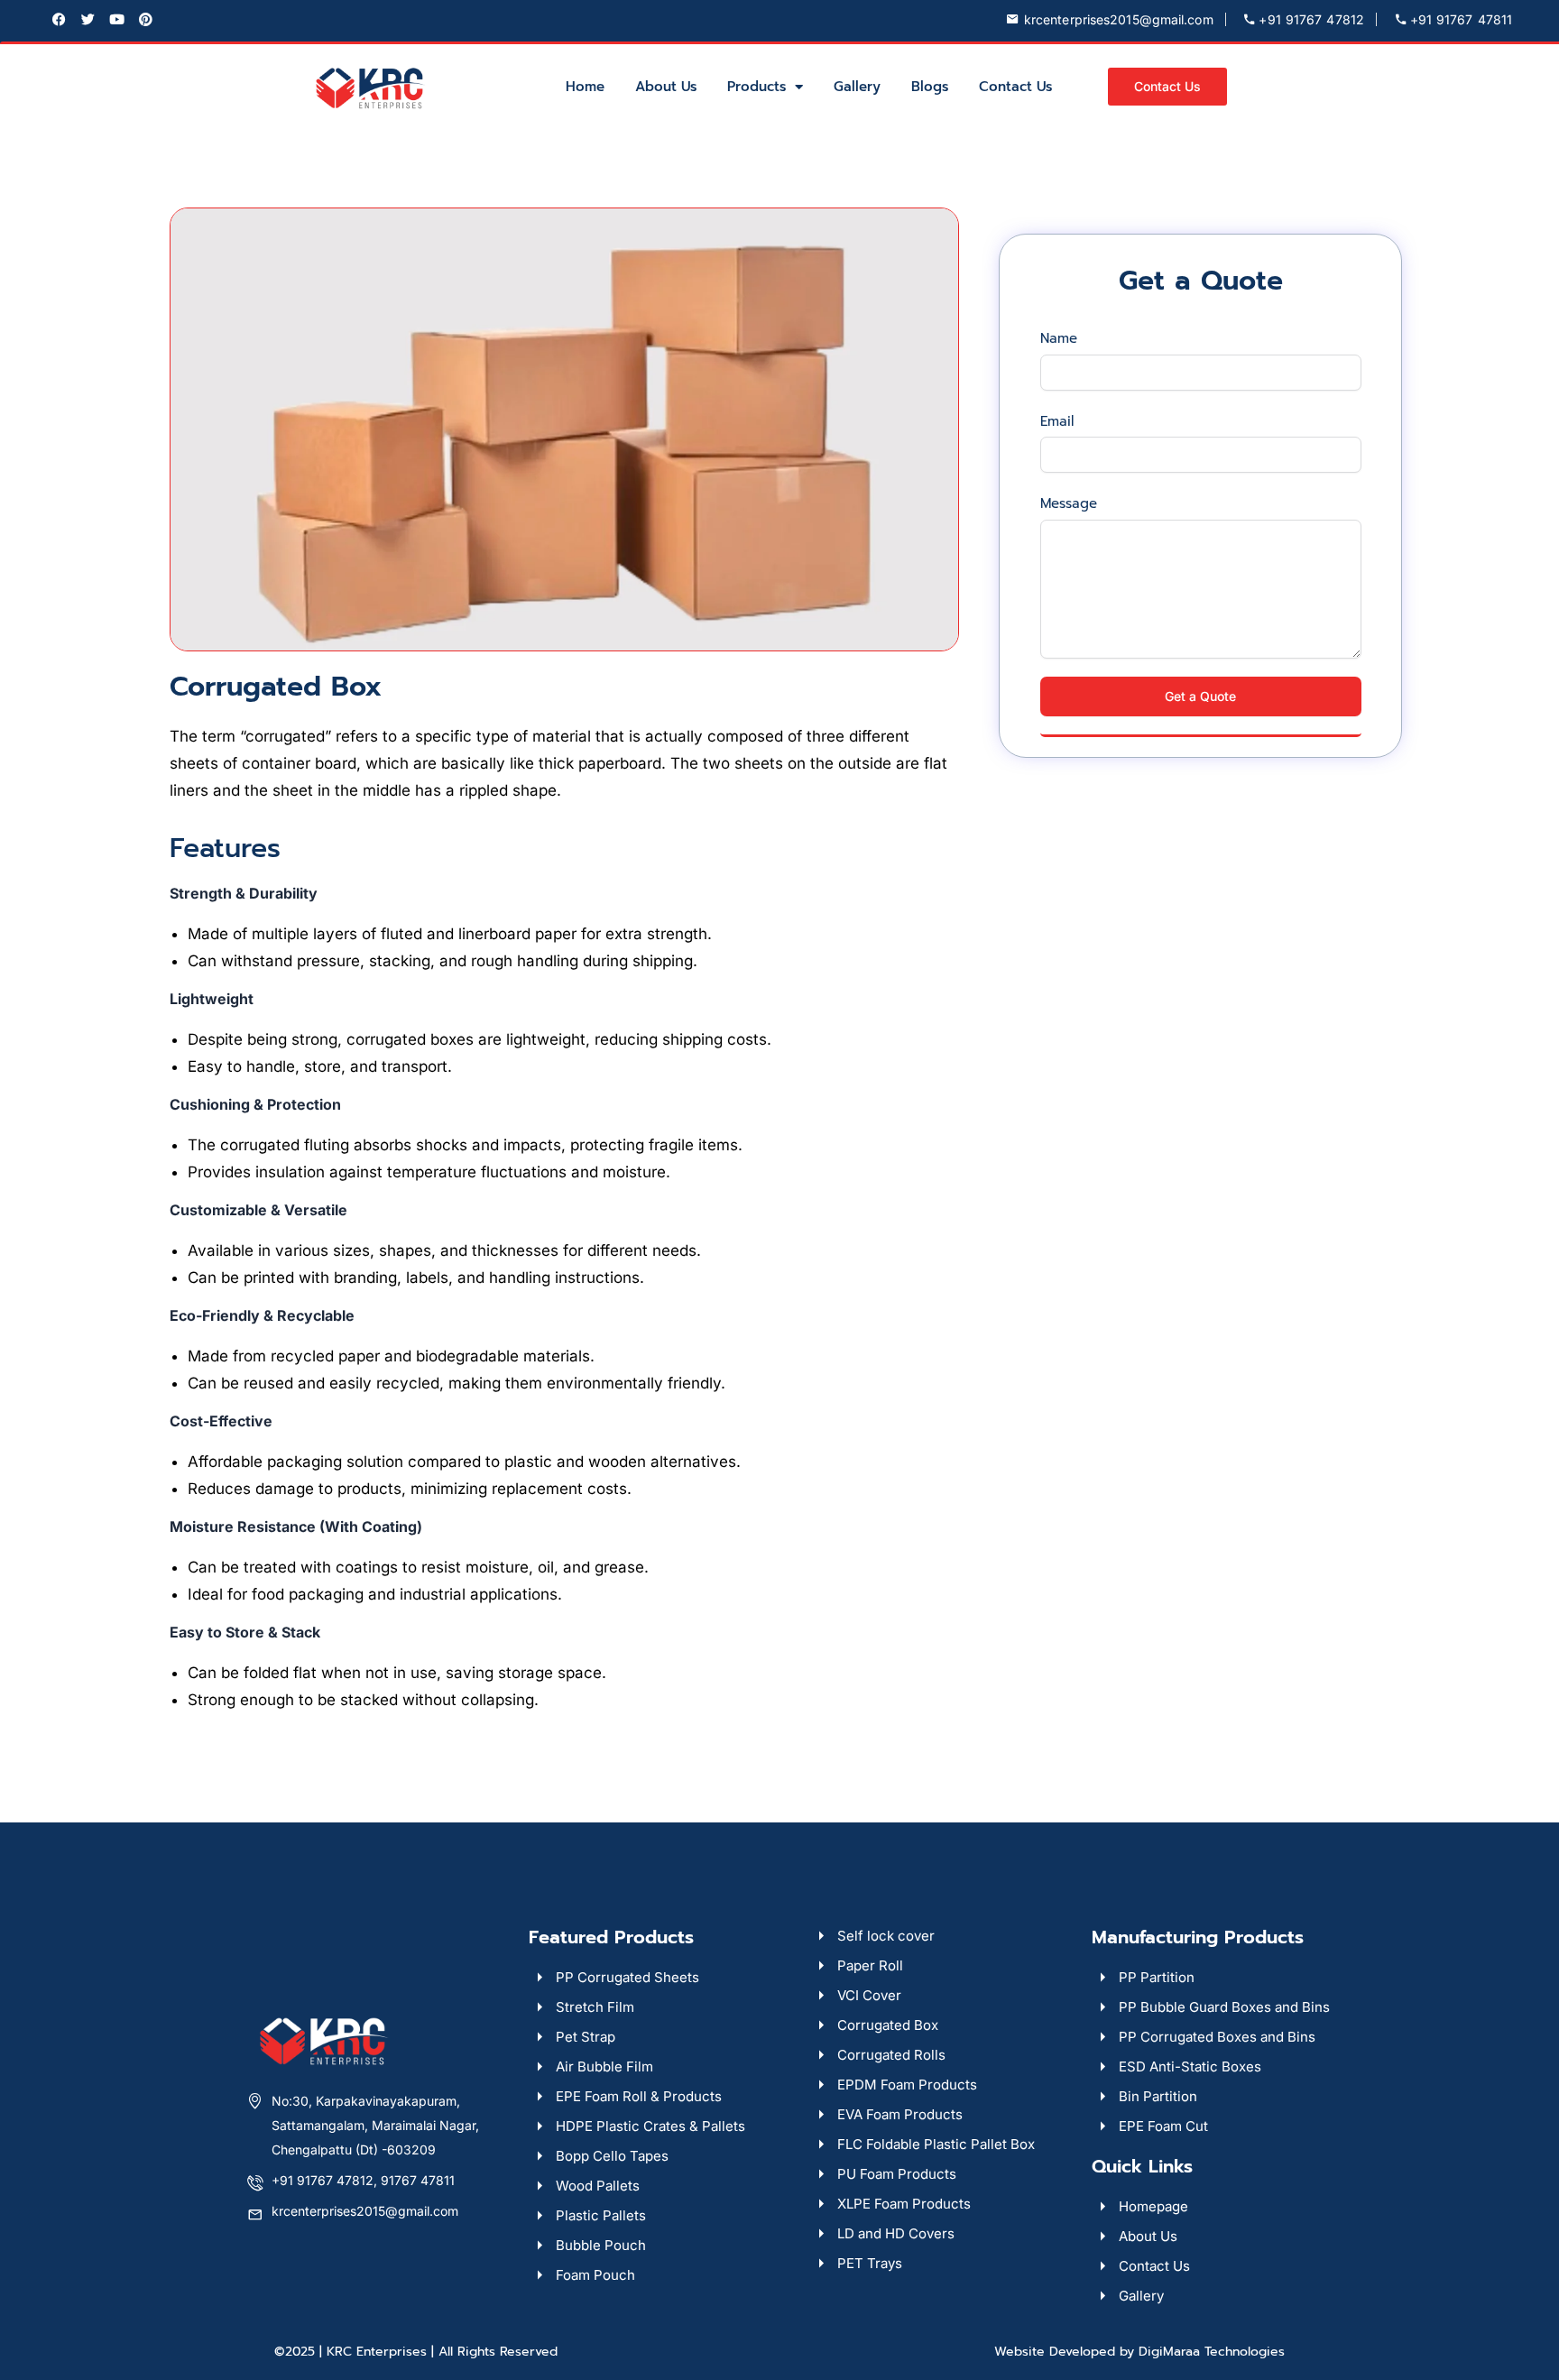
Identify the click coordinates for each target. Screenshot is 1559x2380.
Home (585, 87)
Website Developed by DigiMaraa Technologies (1139, 2352)
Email (1057, 424)
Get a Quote (1200, 696)
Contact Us (1015, 87)
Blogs (930, 87)
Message (1069, 506)
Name (1059, 341)
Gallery (857, 87)
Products (756, 87)
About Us (666, 87)
